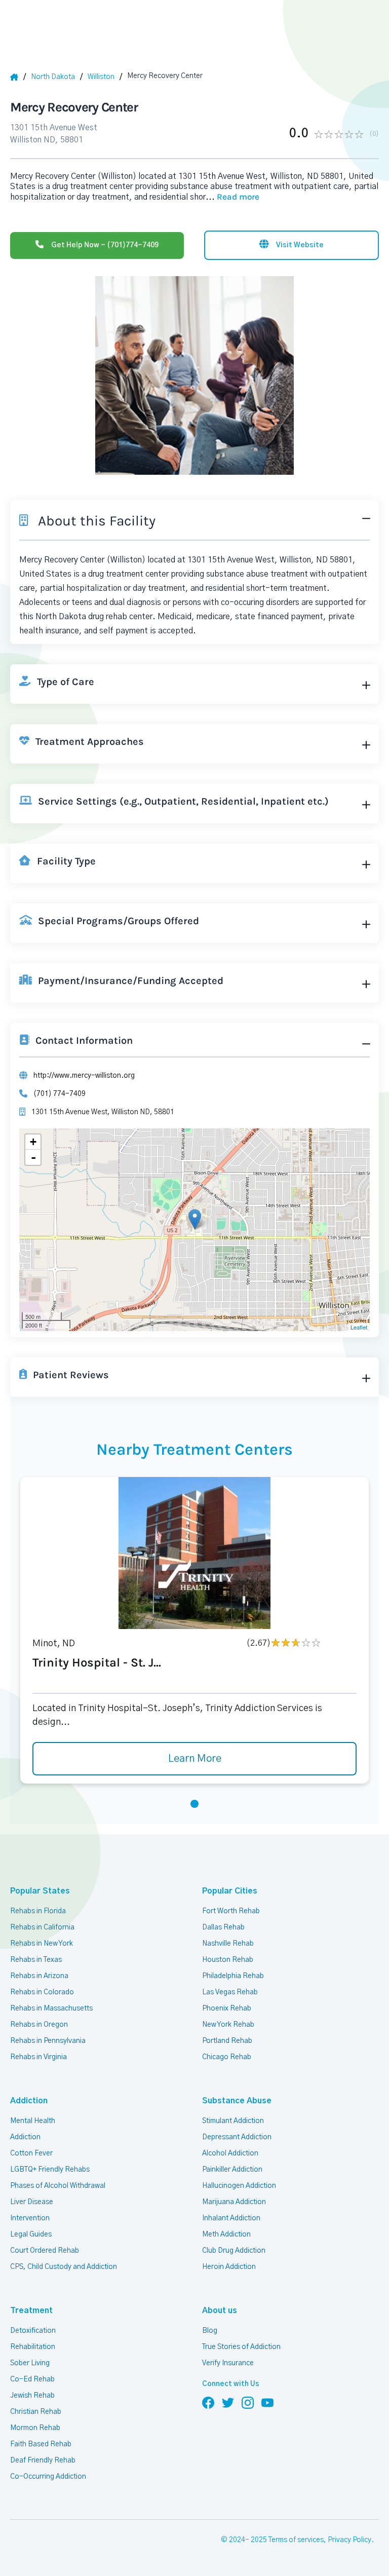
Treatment (31, 2310)
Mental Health (33, 2121)
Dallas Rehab (223, 1927)
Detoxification (33, 2331)
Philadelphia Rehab (233, 1976)
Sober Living (30, 2363)
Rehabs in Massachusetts (51, 2009)
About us (220, 2310)
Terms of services (296, 2540)
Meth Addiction (226, 2234)
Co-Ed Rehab (32, 2379)
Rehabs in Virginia (38, 2057)
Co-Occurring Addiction (48, 2477)
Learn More (195, 1759)
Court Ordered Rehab (45, 2251)
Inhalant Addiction (231, 2218)
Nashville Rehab (228, 1944)
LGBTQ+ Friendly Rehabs (50, 2170)
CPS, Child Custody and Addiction (64, 2267)
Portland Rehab (227, 2041)
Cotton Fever (31, 2153)
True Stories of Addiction (241, 2347)
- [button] (33, 1157)
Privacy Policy (349, 2540)
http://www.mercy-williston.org (84, 1076)
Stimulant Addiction (233, 2121)
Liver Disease (32, 2202)
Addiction (29, 2101)
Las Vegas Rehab (230, 1992)
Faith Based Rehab (41, 2444)
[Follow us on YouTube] (267, 2402)
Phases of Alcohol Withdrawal (58, 2186)
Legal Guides (31, 2234)
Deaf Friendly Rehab (43, 2460)
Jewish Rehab (32, 2396)
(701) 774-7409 (60, 1094)
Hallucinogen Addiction (239, 2186)
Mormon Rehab (35, 2428)
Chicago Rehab (227, 2057)
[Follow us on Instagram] (248, 2402)
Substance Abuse (237, 2101)
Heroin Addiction (229, 2267)
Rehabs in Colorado (42, 1992)
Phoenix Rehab (227, 2009)
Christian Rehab (36, 2412)
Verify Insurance (228, 2363)
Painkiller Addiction (232, 2170)
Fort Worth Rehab (231, 1911)
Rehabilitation (33, 2347)
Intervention (30, 2218)
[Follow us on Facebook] (208, 2402)
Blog (210, 2331)
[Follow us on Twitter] (228, 2402)
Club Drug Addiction (234, 2251)
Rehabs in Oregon (39, 2025)
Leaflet (359, 1327)
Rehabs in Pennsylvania (48, 2041)
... (232, 197)
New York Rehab (228, 2025)
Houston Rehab (228, 1960)
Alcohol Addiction (230, 2153)
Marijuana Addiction (234, 2202)
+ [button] (33, 1142)
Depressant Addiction (237, 2137)
